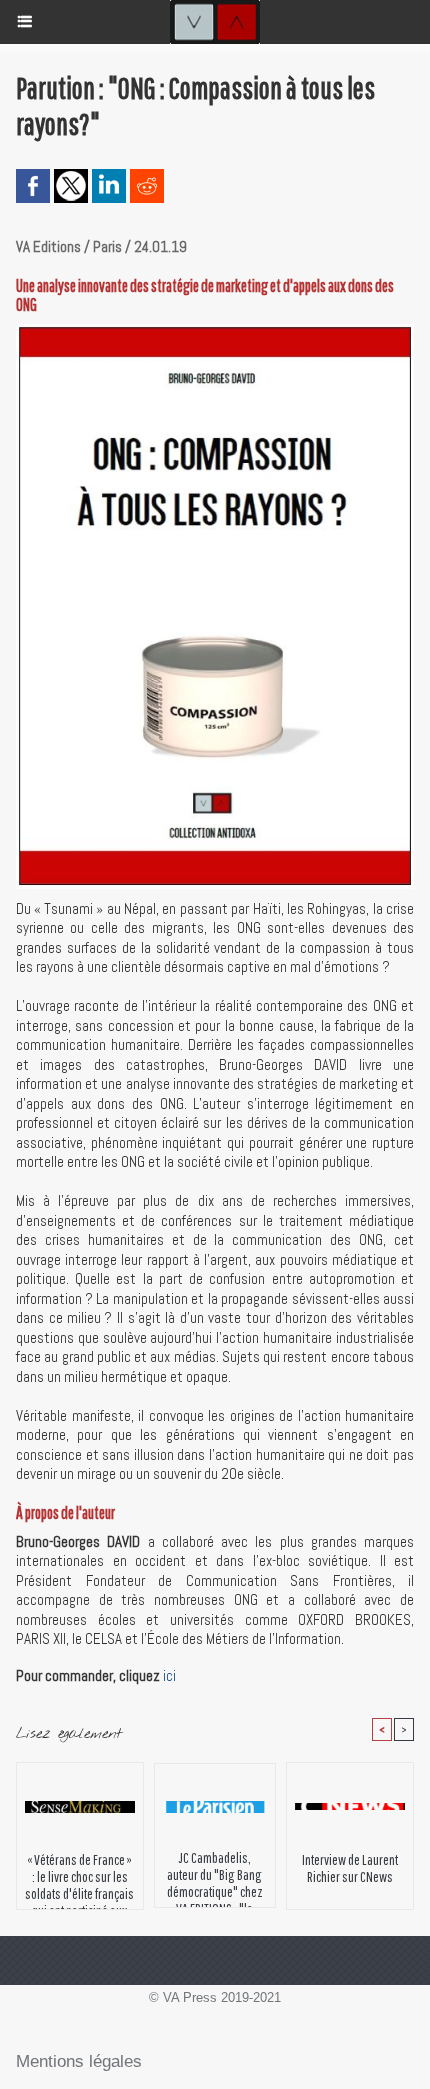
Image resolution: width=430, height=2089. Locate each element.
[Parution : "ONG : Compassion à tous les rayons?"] (215, 332)
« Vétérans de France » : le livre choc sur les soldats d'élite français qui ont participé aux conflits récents (79, 1876)
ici (169, 1675)
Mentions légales (79, 2061)
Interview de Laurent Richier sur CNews (350, 1868)
